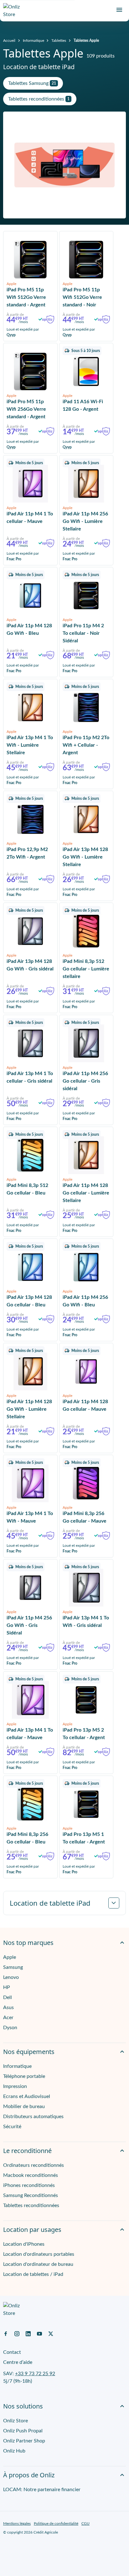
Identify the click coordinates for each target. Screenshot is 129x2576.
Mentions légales (17, 2524)
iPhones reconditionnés (29, 2185)
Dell (8, 1997)
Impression (15, 2086)
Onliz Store (15, 2421)
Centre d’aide (18, 2362)
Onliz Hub (14, 2451)
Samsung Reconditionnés (31, 2195)
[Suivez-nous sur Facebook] (6, 2333)
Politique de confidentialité (56, 2524)
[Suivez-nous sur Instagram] (17, 2333)
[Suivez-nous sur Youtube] (39, 2333)
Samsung (13, 1967)
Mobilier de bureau (24, 2106)
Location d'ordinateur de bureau (38, 2264)
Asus (8, 2008)
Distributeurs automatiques (33, 2117)
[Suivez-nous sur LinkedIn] (28, 2333)
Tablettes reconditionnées (31, 2205)
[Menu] (119, 10)
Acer (8, 2018)
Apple (10, 1957)
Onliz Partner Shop (24, 2441)
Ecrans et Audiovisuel (27, 2096)
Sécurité (12, 2127)
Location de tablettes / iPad (33, 2274)
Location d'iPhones (24, 2244)
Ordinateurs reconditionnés (34, 2165)
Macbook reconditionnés (31, 2175)
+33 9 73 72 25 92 (35, 2374)
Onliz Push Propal (23, 2431)
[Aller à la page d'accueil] (14, 11)
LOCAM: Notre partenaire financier (42, 2490)
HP (7, 1987)
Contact (12, 2352)
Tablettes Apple (86, 41)
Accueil (9, 41)
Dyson (10, 2028)
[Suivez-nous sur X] (51, 2333)
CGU (85, 2524)
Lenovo (11, 1977)
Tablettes (59, 41)
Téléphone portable (24, 2076)
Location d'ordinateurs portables (39, 2254)
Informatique (34, 41)
